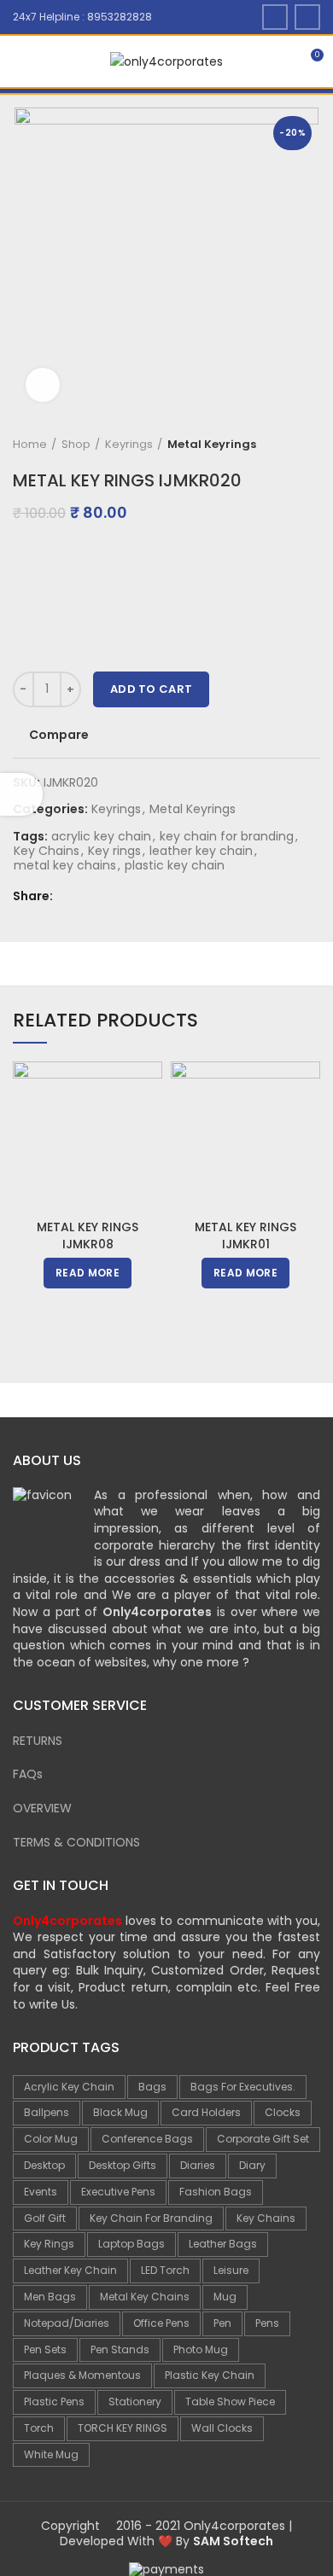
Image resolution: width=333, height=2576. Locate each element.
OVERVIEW (42, 1808)
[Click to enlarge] (43, 385)
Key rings (114, 851)
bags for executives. (243, 2087)
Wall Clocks (222, 2428)
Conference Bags (147, 2139)
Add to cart (151, 689)
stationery (135, 2402)
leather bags (223, 2244)
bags (152, 2087)
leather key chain (201, 851)
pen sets (45, 2349)
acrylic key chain (101, 837)
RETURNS (38, 1741)
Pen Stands (120, 2349)
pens (267, 2323)
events (41, 2192)
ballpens (47, 2112)
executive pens (118, 2192)
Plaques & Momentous (82, 2375)
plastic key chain (175, 866)
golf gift (45, 2218)
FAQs (28, 1774)
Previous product (277, 445)
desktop (44, 2165)
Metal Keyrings (212, 445)
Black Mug (120, 2112)
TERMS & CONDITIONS (76, 1842)
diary (252, 2165)
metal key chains (65, 866)
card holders (206, 2112)
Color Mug (51, 2139)
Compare (59, 735)
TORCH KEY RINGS (123, 2428)
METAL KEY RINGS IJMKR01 (245, 1236)
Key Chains (47, 851)
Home (30, 445)
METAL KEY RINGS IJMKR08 (88, 1236)
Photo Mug (201, 2349)
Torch (39, 2428)
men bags (50, 2297)
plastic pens (54, 2402)
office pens (161, 2323)
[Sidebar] (21, 794)
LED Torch (165, 2270)
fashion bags (216, 2192)
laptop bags (131, 2244)
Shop (76, 445)
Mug (225, 2297)
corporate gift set (263, 2139)
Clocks (283, 2112)
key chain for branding (227, 837)
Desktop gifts (123, 2165)
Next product (312, 445)
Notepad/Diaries (67, 2323)
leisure (231, 2270)
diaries (198, 2165)
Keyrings (129, 445)
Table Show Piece (230, 2402)
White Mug (51, 2454)
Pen (222, 2323)
